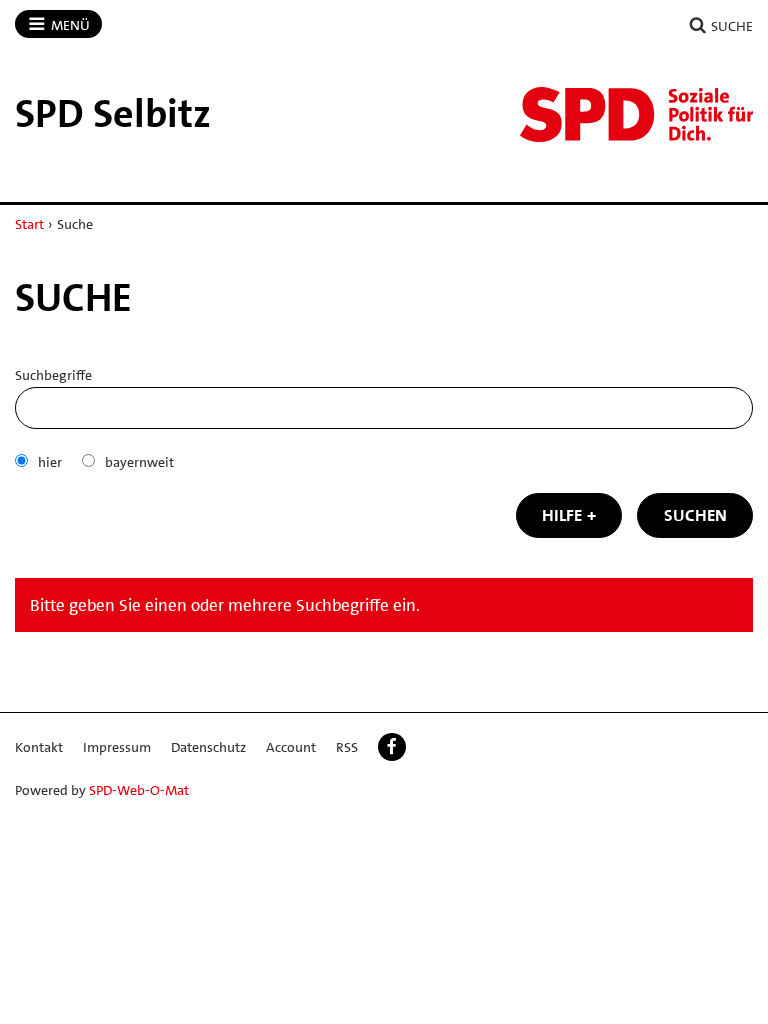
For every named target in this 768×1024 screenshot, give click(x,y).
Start (29, 224)
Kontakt (39, 747)
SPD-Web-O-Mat (139, 790)
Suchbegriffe (53, 375)
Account (291, 747)
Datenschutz (208, 747)
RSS (347, 747)
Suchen (695, 515)
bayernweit (139, 462)
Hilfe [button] (562, 515)
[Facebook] (392, 747)
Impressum (117, 747)
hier (50, 462)
